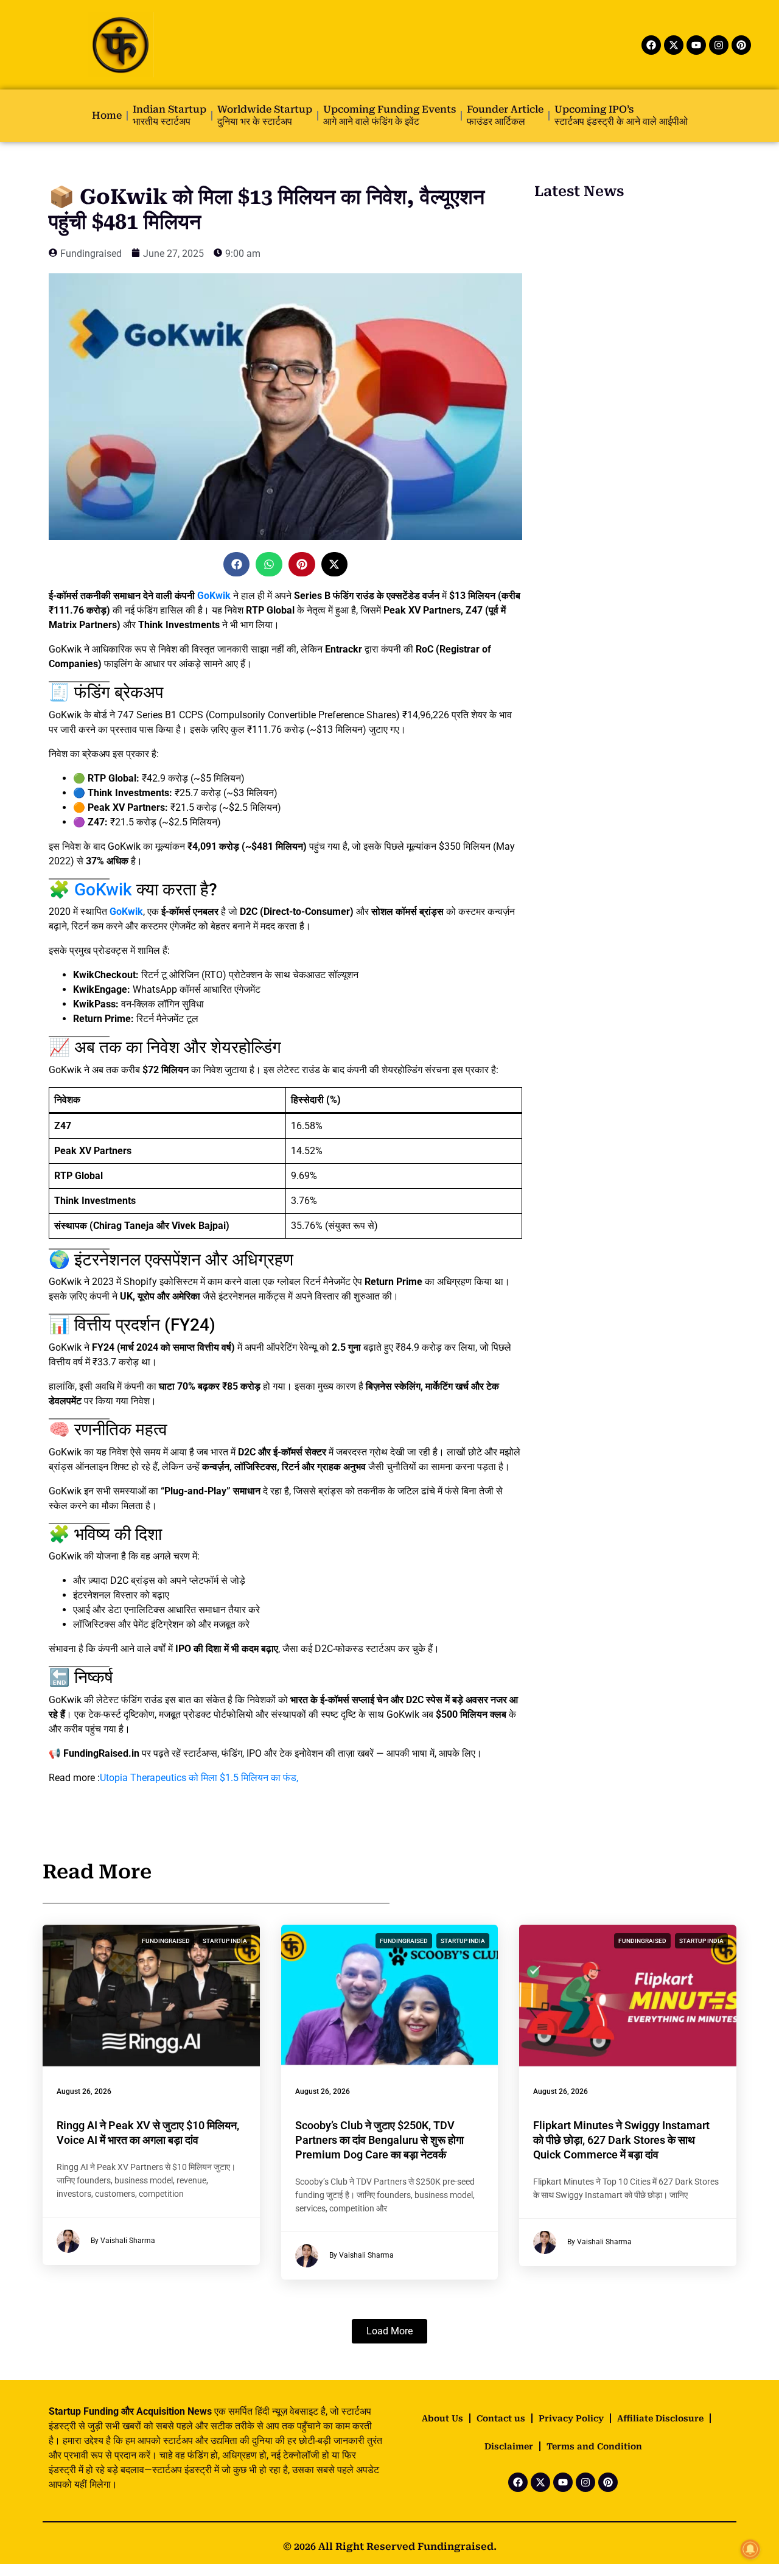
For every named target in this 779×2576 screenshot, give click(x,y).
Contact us (501, 2418)
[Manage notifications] (750, 2549)
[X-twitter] (674, 45)
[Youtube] (696, 45)
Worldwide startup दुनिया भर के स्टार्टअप (265, 115)
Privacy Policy (571, 2418)
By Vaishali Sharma (123, 2241)
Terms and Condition (594, 2446)
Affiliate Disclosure (660, 2418)
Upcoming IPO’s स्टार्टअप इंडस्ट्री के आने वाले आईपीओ (621, 115)
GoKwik (214, 596)
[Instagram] (719, 45)
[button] (237, 564)
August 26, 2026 (84, 2091)
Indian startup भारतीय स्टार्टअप (169, 115)
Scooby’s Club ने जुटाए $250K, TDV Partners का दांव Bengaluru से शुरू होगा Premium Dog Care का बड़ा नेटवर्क (379, 2140)
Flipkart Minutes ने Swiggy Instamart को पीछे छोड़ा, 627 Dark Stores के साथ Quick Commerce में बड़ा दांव (621, 2140)
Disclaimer (509, 2446)
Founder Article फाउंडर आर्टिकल (505, 115)
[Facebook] (651, 45)
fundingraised (166, 1941)
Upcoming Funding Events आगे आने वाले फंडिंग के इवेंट (389, 115)
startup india (225, 1941)
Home (107, 115)
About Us (442, 2418)
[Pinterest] (741, 45)
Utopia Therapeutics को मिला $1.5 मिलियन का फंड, (199, 1778)
